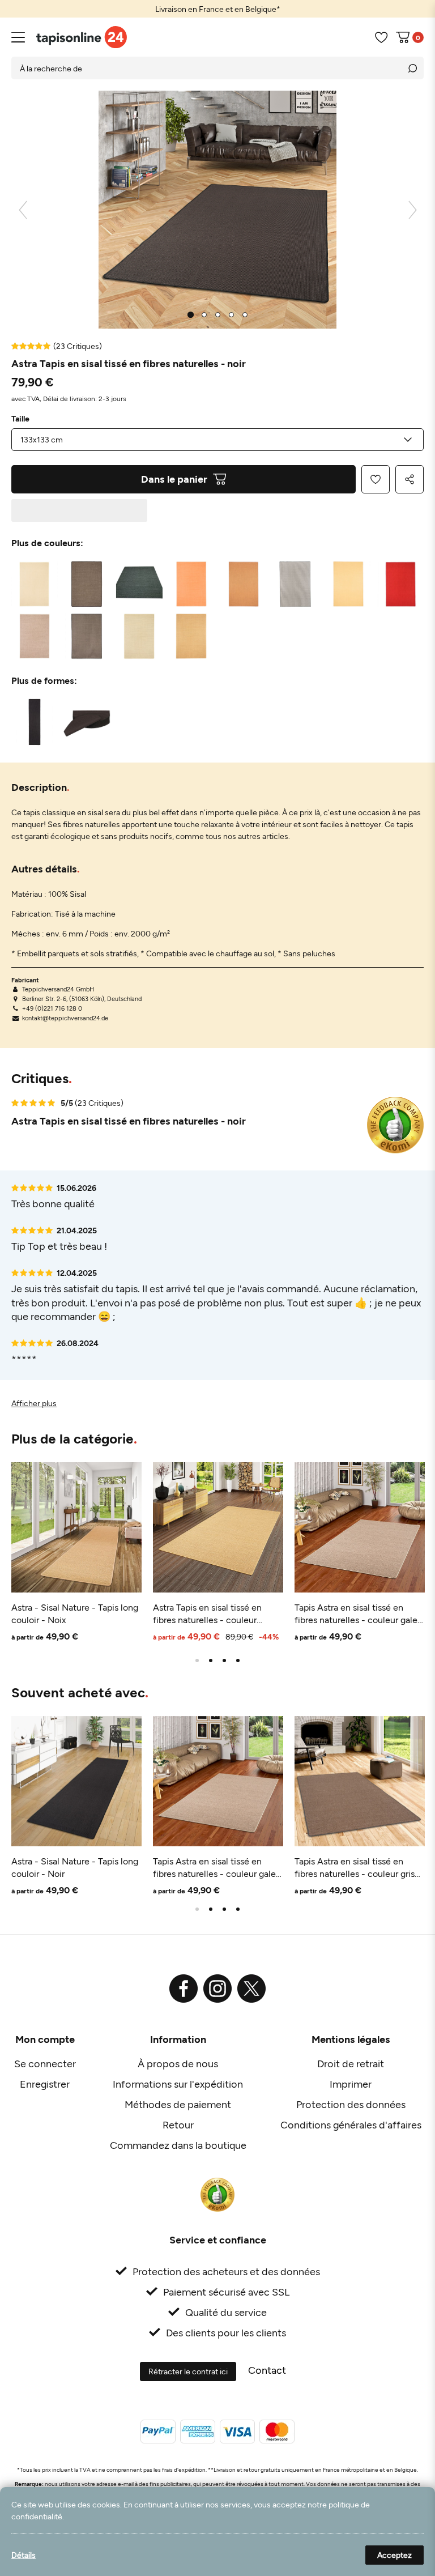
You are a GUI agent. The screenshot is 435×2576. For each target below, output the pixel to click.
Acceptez (395, 2555)
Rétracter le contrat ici (188, 2371)
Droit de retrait (351, 2063)
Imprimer (351, 2084)
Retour (178, 2124)
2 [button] (211, 1660)
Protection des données (351, 2104)
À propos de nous (178, 2063)
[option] (217, 9)
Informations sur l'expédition (178, 2084)
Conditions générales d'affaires (351, 2124)
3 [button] (224, 1660)
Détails (24, 2555)
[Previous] (23, 210)
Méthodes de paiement (178, 2104)
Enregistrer (45, 2084)
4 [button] (238, 1660)
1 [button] (197, 1660)
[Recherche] (412, 68)
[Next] (413, 210)
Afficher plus (34, 1403)
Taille (20, 419)
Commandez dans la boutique (178, 2145)
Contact (267, 2370)
